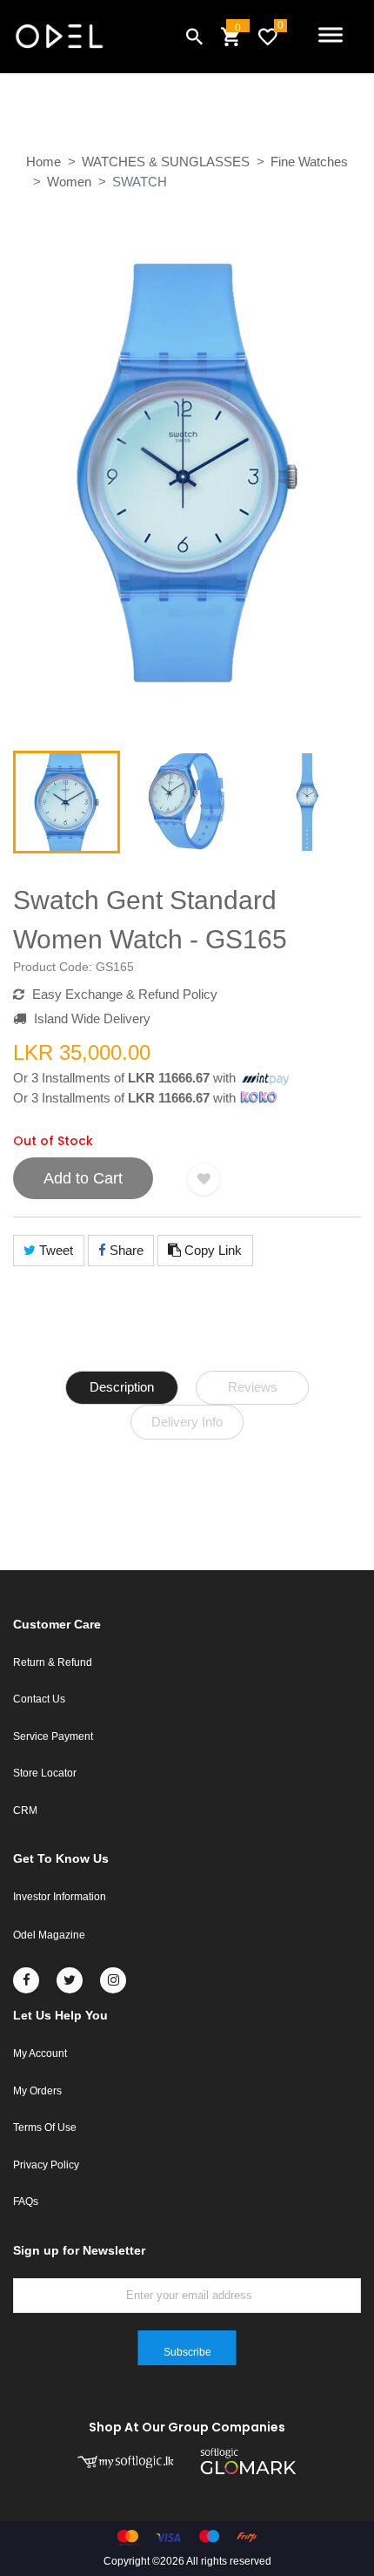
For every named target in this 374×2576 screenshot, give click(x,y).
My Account (40, 2053)
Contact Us (39, 1699)
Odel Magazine (49, 1935)
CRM (25, 1811)
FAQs (26, 2202)
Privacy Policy (46, 2165)
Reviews (253, 1387)
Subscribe (187, 2352)
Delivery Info (187, 1422)
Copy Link (211, 1250)
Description (122, 1387)
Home (43, 162)
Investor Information (60, 1897)
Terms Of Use (45, 2128)
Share (125, 1250)
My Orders (37, 2091)
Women (69, 182)
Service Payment (53, 1736)
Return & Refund (53, 1662)
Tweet (54, 1250)
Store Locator (45, 1773)
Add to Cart (83, 1178)
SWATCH (140, 182)
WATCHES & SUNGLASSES (166, 162)
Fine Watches (309, 162)
